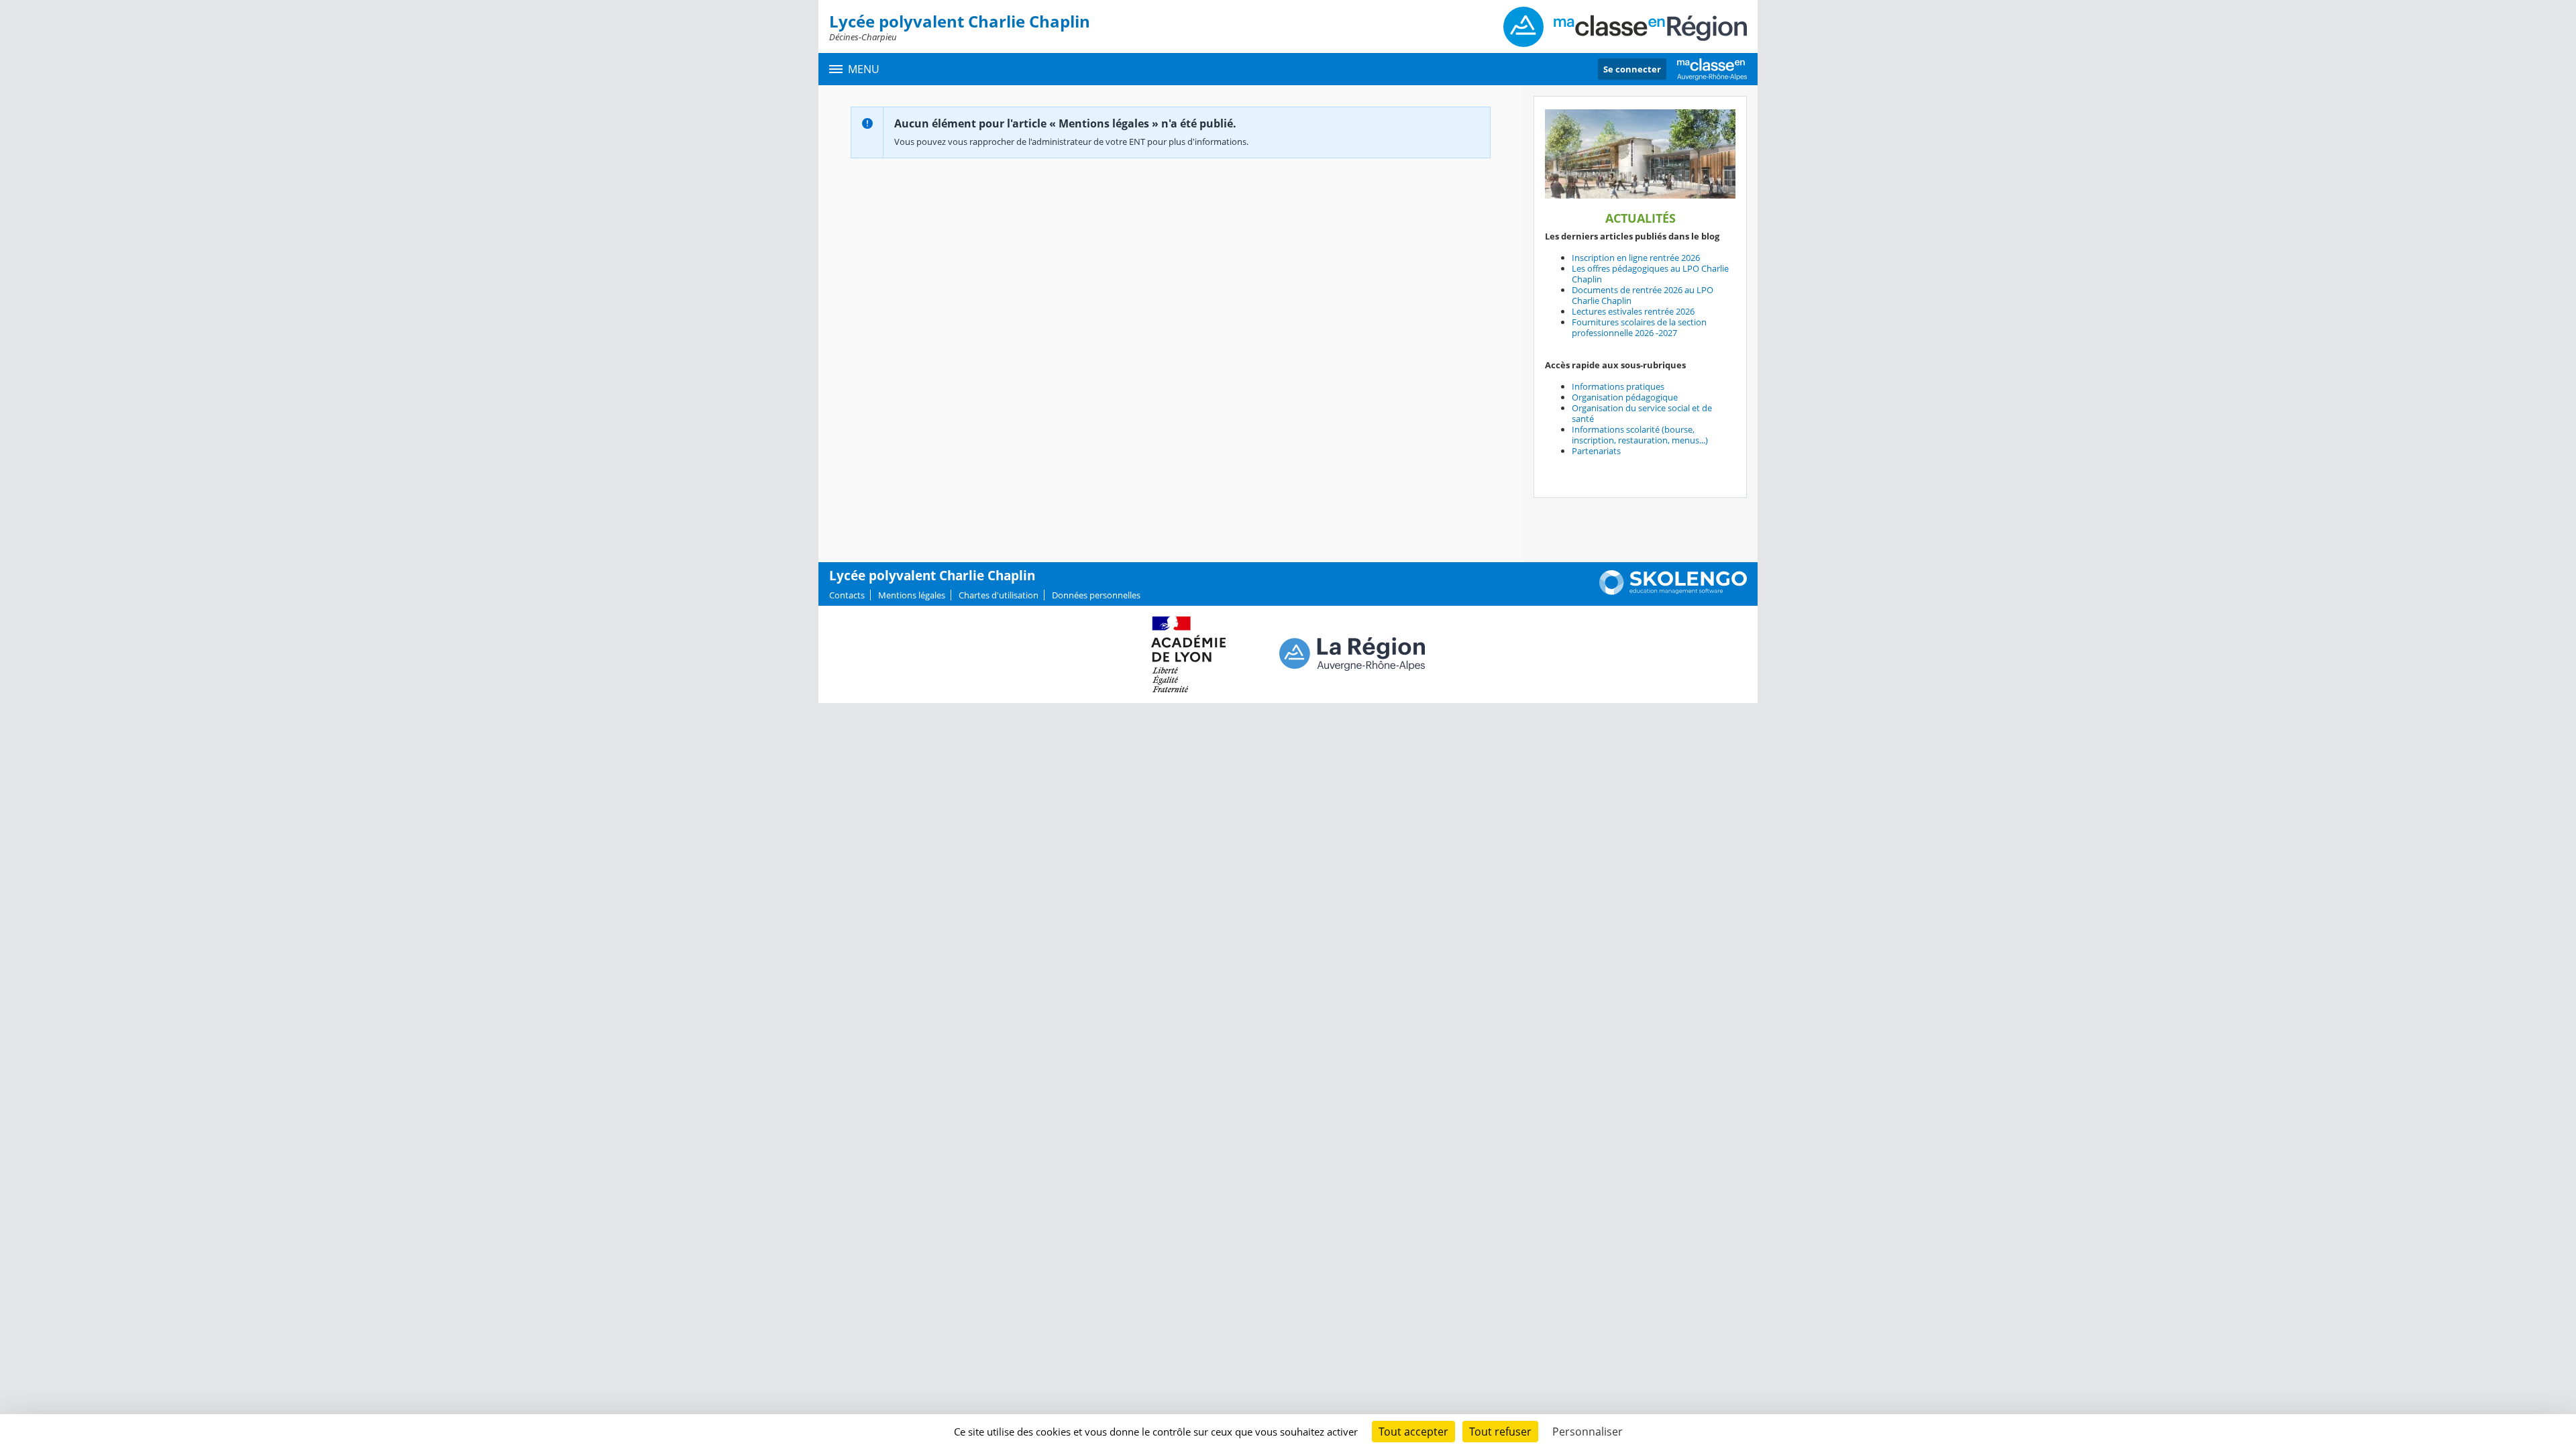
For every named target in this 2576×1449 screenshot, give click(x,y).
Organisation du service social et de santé (1642, 413)
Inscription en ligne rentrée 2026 (1636, 258)
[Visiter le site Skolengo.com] (1673, 592)
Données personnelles (1096, 595)
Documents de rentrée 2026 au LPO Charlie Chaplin (1643, 295)
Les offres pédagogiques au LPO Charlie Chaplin (1650, 274)
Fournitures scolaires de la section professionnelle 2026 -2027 (1639, 327)
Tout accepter (1413, 1432)
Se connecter (1632, 69)
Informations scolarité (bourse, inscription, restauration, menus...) (1640, 435)
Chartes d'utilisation (999, 595)
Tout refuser (1500, 1432)
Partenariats (1596, 451)
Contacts (847, 595)
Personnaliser (1588, 1432)
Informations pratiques (1618, 386)
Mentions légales (912, 595)
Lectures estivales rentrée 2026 (1633, 311)
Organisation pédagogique (1625, 397)
